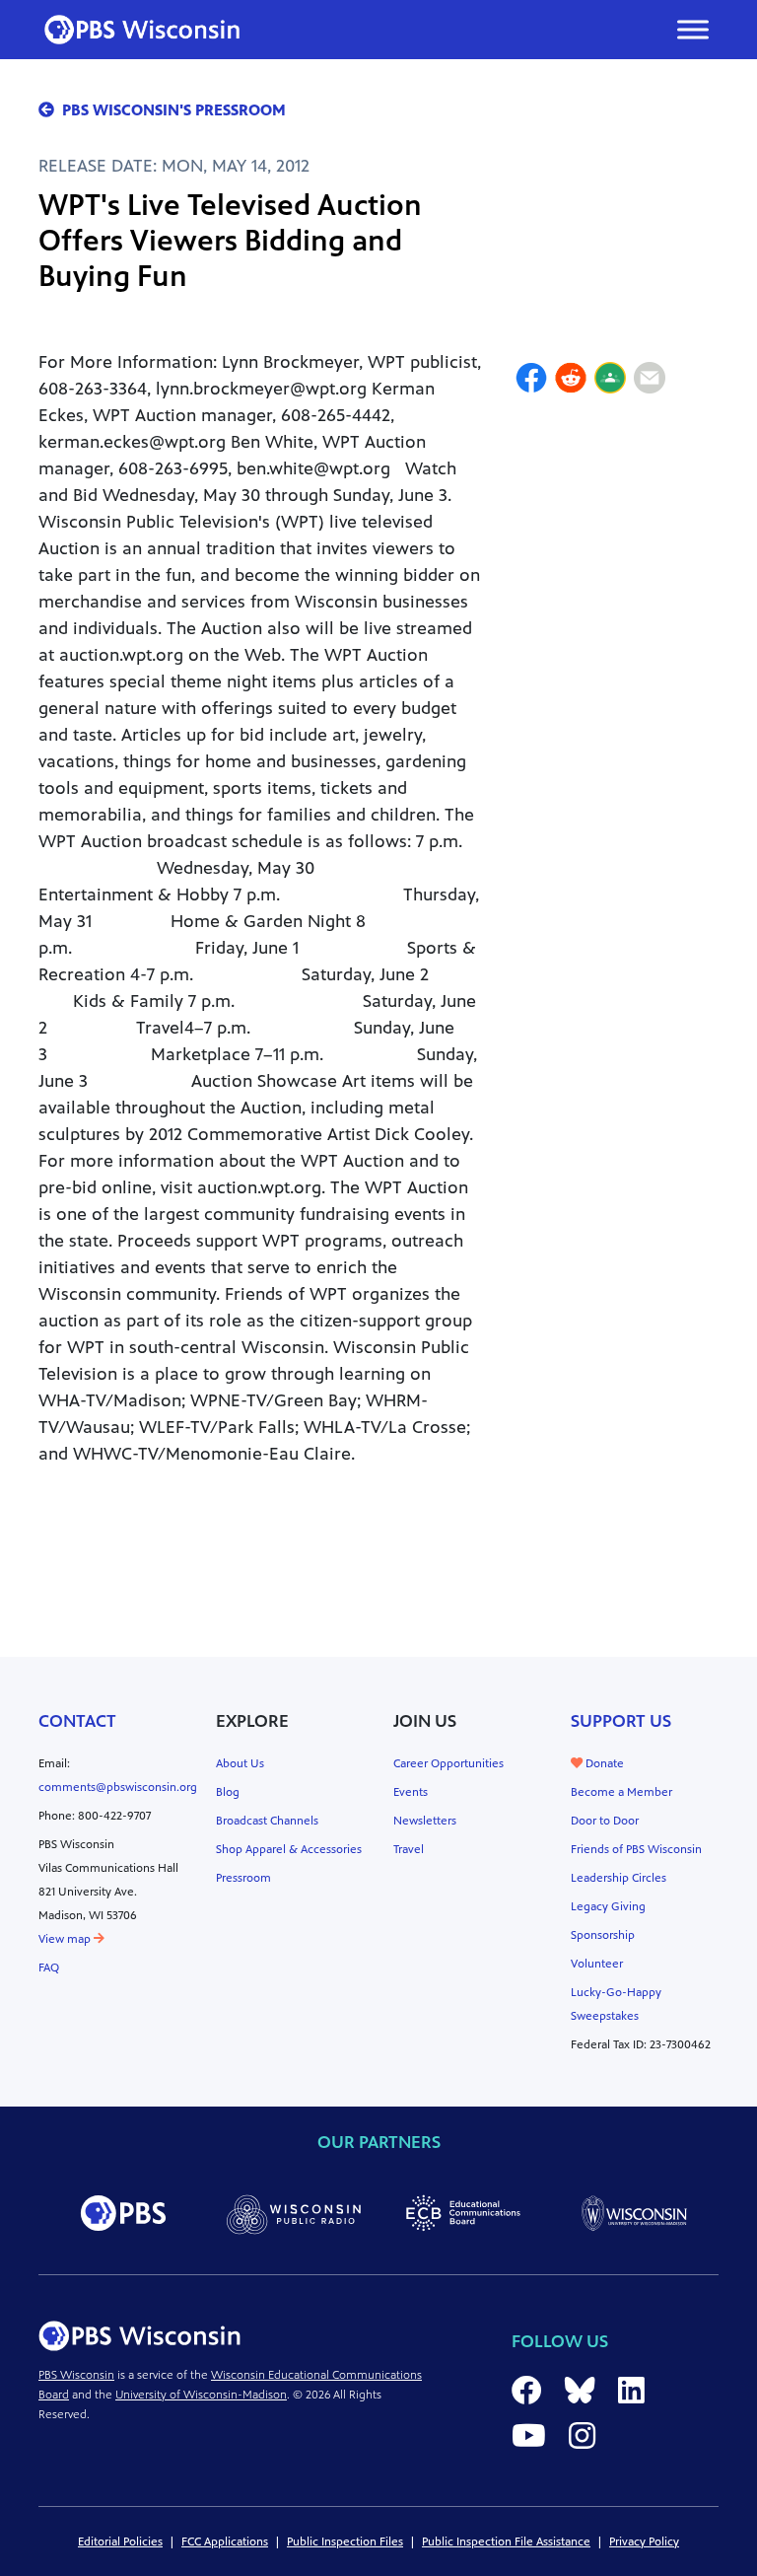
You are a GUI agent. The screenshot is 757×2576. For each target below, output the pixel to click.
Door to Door (605, 1821)
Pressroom (243, 1878)
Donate (603, 1763)
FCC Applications (225, 2541)
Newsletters (425, 1821)
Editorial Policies (120, 2541)
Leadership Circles (619, 1878)
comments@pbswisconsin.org (118, 1787)
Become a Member (621, 1792)
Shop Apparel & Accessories (289, 1849)
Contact (77, 1721)
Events (411, 1792)
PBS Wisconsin (76, 2375)
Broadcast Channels (267, 1821)
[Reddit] (571, 381)
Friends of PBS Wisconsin (636, 1849)
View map (66, 1939)
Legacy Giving (608, 1906)
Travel (409, 1849)
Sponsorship (603, 1935)
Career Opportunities (448, 1763)
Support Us (621, 1721)
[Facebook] (531, 381)
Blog (228, 1792)
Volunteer (597, 1964)
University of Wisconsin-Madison (201, 2395)
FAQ (49, 1968)
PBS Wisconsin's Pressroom (174, 110)
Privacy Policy (644, 2541)
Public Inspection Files (345, 2541)
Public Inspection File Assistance (506, 2541)
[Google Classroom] (610, 381)
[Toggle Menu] (693, 29)
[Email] (650, 381)
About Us (240, 1763)
